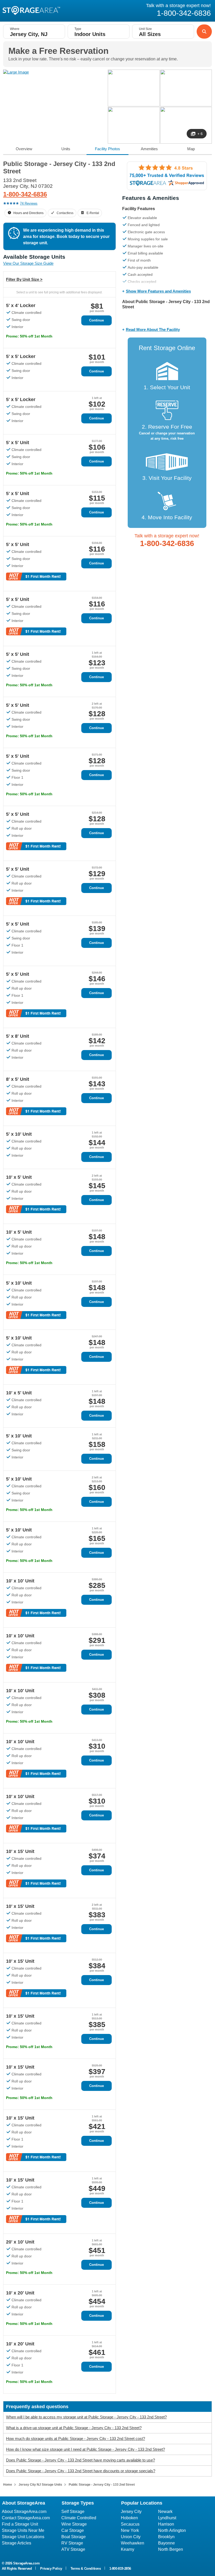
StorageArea (31, 10)
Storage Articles (17, 2543)
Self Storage (73, 2512)
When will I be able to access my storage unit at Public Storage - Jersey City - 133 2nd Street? (86, 2417)
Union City (131, 2537)
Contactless (65, 213)
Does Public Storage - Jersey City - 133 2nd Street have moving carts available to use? (80, 2460)
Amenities (149, 149)
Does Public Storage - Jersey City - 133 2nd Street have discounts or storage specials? (81, 2471)
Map (191, 149)
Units (66, 149)
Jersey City (131, 2512)
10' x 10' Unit (20, 1581)
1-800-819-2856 (120, 2569)
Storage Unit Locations (23, 2537)
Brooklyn (166, 2537)
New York (130, 2530)
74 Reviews (29, 203)
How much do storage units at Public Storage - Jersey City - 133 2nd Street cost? (76, 2439)
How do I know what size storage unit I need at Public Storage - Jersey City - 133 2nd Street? (85, 2449)
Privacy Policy (51, 2569)
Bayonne (166, 2543)
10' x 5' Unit (19, 1177)
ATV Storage (73, 2549)
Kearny (128, 2549)
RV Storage (72, 2543)
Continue (96, 320)
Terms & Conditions (86, 2569)
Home (8, 2485)
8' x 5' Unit (18, 1079)
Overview (24, 149)
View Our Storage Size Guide (28, 263)
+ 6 (200, 134)
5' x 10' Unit (19, 1134)
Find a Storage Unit (20, 2524)
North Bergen (171, 2549)
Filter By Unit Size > (24, 279)
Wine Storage (74, 2524)
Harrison (166, 2524)
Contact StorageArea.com (26, 2518)
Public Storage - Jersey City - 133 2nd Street (102, 2485)
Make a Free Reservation (58, 51)
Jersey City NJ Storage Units (40, 2485)
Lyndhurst (167, 2518)
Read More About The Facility (153, 329)
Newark (165, 2512)
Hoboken (129, 2518)
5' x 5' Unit (18, 443)
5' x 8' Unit (18, 1036)
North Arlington (172, 2530)
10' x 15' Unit (20, 1851)
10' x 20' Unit (20, 2293)
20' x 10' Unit (20, 2242)
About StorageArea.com (24, 2512)
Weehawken (133, 2543)
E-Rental (93, 213)
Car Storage (73, 2530)
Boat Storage (74, 2537)
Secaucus (130, 2524)
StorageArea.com (26, 2563)
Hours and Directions (28, 213)
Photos (107, 149)
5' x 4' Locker (21, 305)
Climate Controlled (79, 2518)
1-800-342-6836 (25, 194)
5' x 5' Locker (21, 356)
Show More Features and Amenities (158, 291)
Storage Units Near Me (23, 2530)
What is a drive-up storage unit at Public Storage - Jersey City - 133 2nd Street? (74, 2428)
